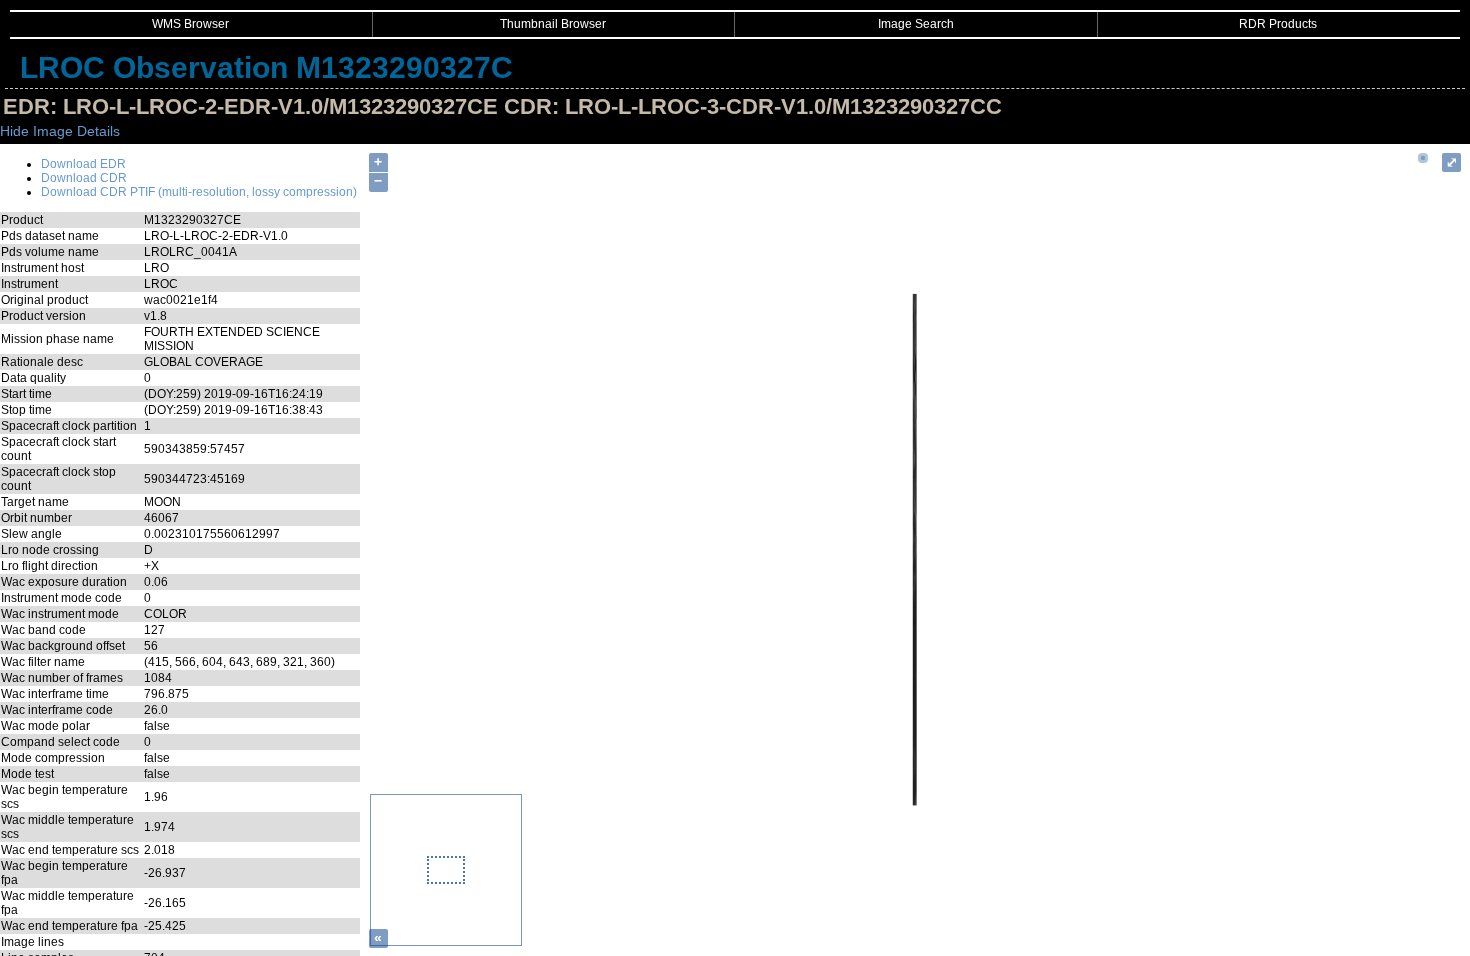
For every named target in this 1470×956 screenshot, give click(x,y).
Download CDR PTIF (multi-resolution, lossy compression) (199, 192)
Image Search (916, 24)
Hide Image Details (60, 131)
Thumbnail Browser (553, 24)
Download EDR (83, 164)
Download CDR (84, 178)
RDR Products (1278, 24)
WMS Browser (190, 24)
